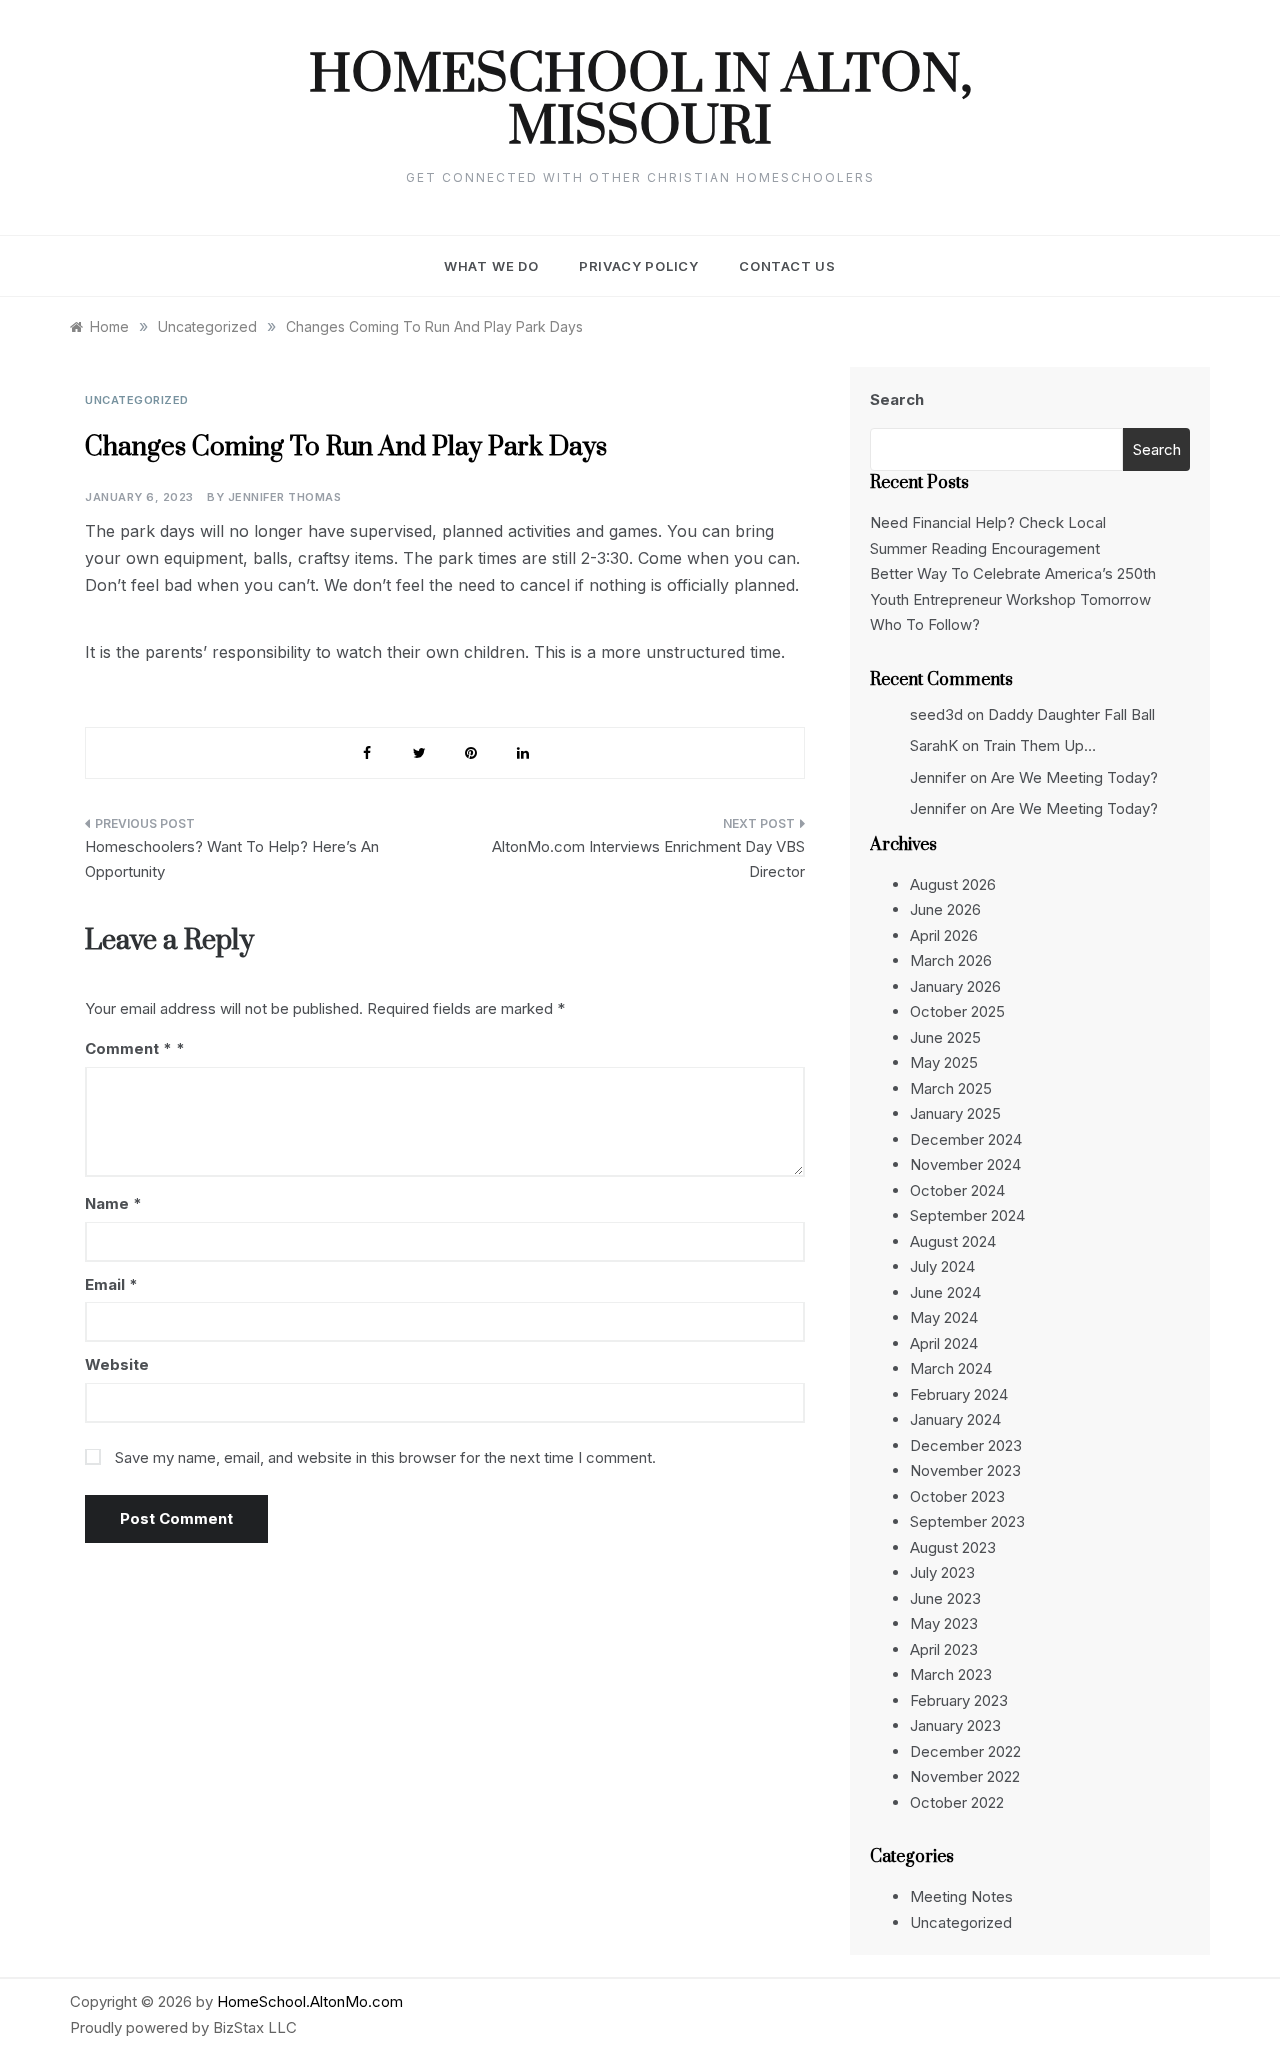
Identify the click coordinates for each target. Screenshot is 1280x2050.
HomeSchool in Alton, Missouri (640, 102)
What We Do (491, 266)
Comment (128, 1048)
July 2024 (942, 1266)
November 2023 (965, 1470)
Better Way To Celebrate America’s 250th (1013, 573)
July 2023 (942, 1572)
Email (111, 1284)
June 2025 (945, 1037)
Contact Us (787, 266)
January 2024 (955, 1419)
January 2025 (955, 1113)
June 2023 (945, 1598)
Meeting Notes (961, 1896)
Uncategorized (137, 400)
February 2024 (959, 1394)
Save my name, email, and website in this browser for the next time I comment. (385, 1457)
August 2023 (953, 1547)
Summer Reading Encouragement (985, 548)
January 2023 (955, 1725)
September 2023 (967, 1521)
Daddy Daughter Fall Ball (1071, 714)
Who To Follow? (925, 624)
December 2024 (966, 1139)
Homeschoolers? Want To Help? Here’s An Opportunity (232, 859)
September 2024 (967, 1215)
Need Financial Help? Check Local (988, 522)
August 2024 (953, 1241)
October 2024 (957, 1190)
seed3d (936, 714)
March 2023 (951, 1674)
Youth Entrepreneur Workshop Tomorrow (1010, 599)
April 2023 (944, 1649)
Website (117, 1364)
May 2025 (944, 1062)
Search (897, 399)
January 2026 (955, 986)
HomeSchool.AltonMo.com (310, 2001)
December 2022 (965, 1751)
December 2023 (966, 1445)
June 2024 (945, 1292)
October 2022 (957, 1802)
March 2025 (951, 1088)
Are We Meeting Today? (1074, 777)
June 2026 (945, 909)
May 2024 (944, 1317)
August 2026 (953, 884)
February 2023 (959, 1700)
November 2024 (965, 1164)
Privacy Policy (639, 266)
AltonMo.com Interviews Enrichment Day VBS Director (648, 859)
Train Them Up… (1039, 745)
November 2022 (965, 1776)
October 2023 (957, 1496)
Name (113, 1203)
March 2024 (951, 1368)
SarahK (934, 745)
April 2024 (944, 1343)
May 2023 (944, 1623)
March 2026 (951, 960)
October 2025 (957, 1011)
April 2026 (944, 935)
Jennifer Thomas (285, 497)
